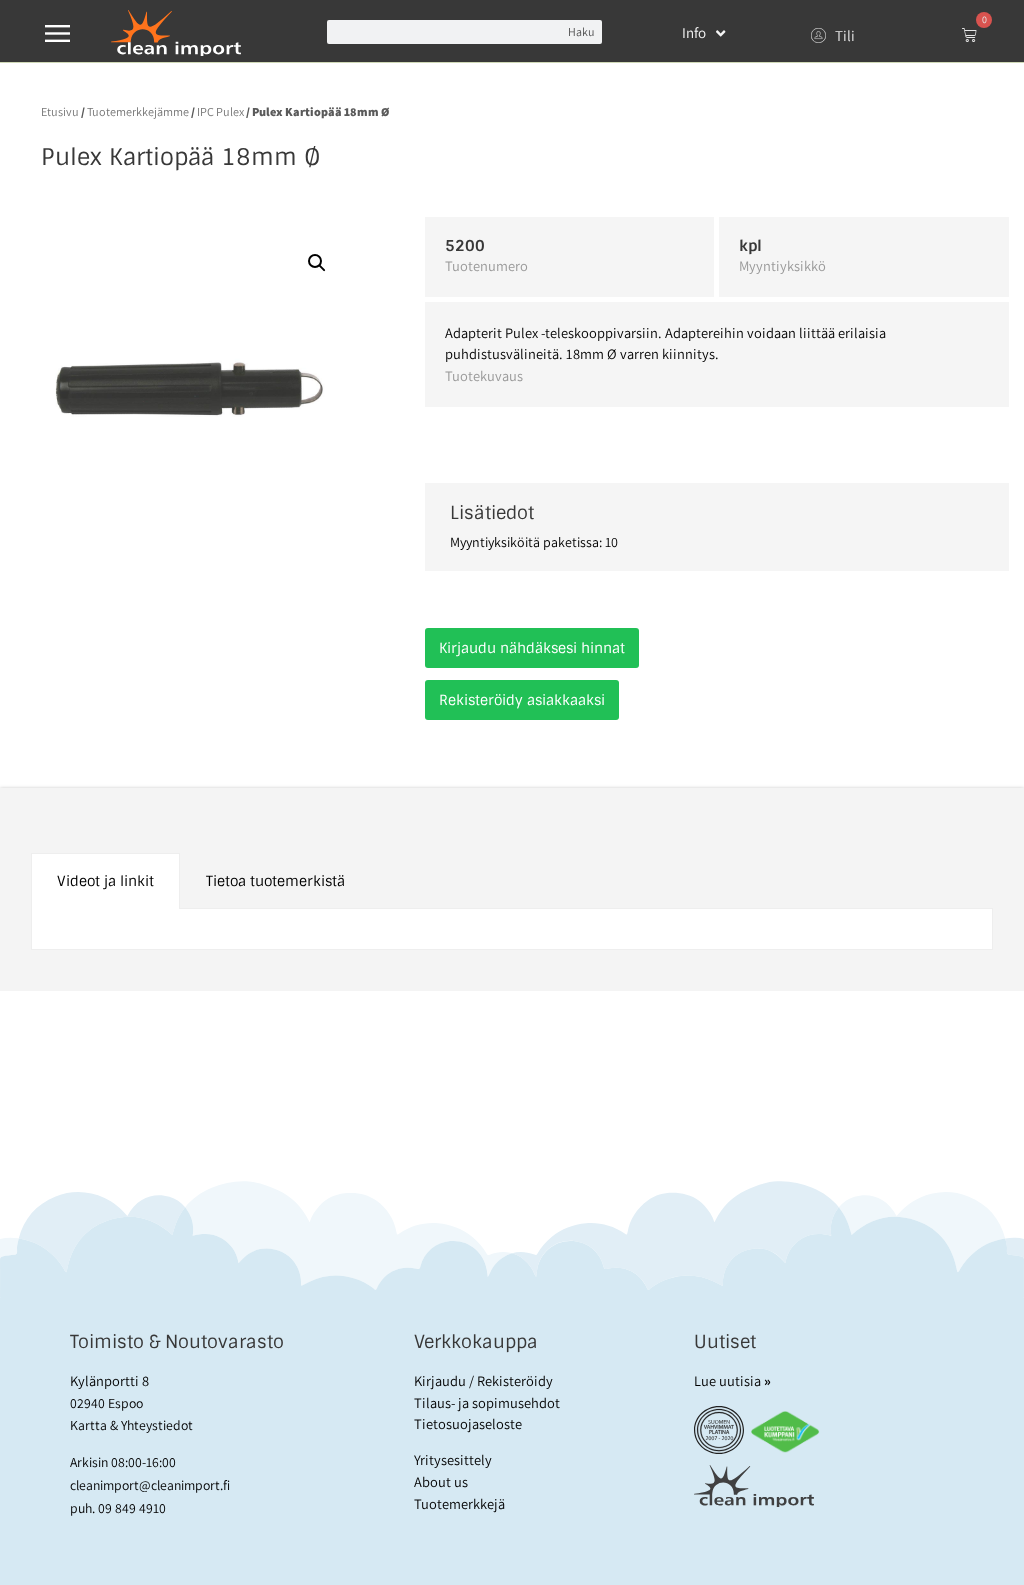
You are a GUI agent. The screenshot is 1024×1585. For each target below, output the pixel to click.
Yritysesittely (453, 1459)
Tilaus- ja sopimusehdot (487, 1402)
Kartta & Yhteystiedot (131, 1425)
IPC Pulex (220, 111)
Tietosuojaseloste (468, 1423)
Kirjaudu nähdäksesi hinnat (532, 648)
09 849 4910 (132, 1508)
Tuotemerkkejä (459, 1503)
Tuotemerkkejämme (138, 111)
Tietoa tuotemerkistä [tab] (275, 881)
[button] (317, 263)
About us (441, 1481)
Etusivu (60, 111)
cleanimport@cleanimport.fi (150, 1485)
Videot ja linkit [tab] (105, 881)
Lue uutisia (732, 1380)
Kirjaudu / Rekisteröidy (483, 1380)
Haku (581, 31)
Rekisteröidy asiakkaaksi (522, 700)
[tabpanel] (512, 929)
